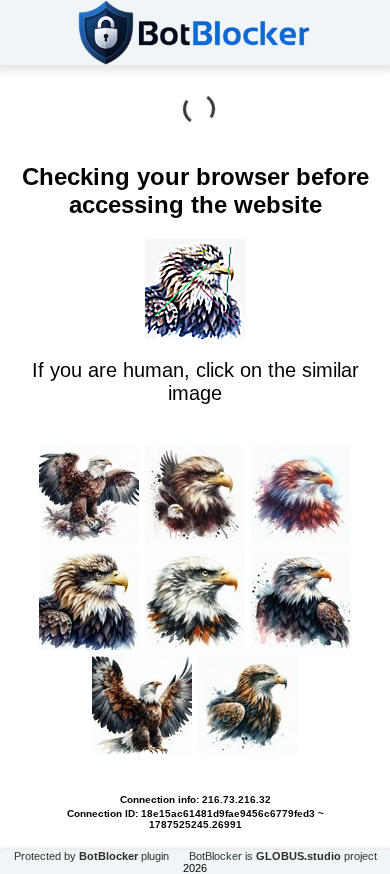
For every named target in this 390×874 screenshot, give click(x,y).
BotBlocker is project (283, 856)
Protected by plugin (91, 856)
